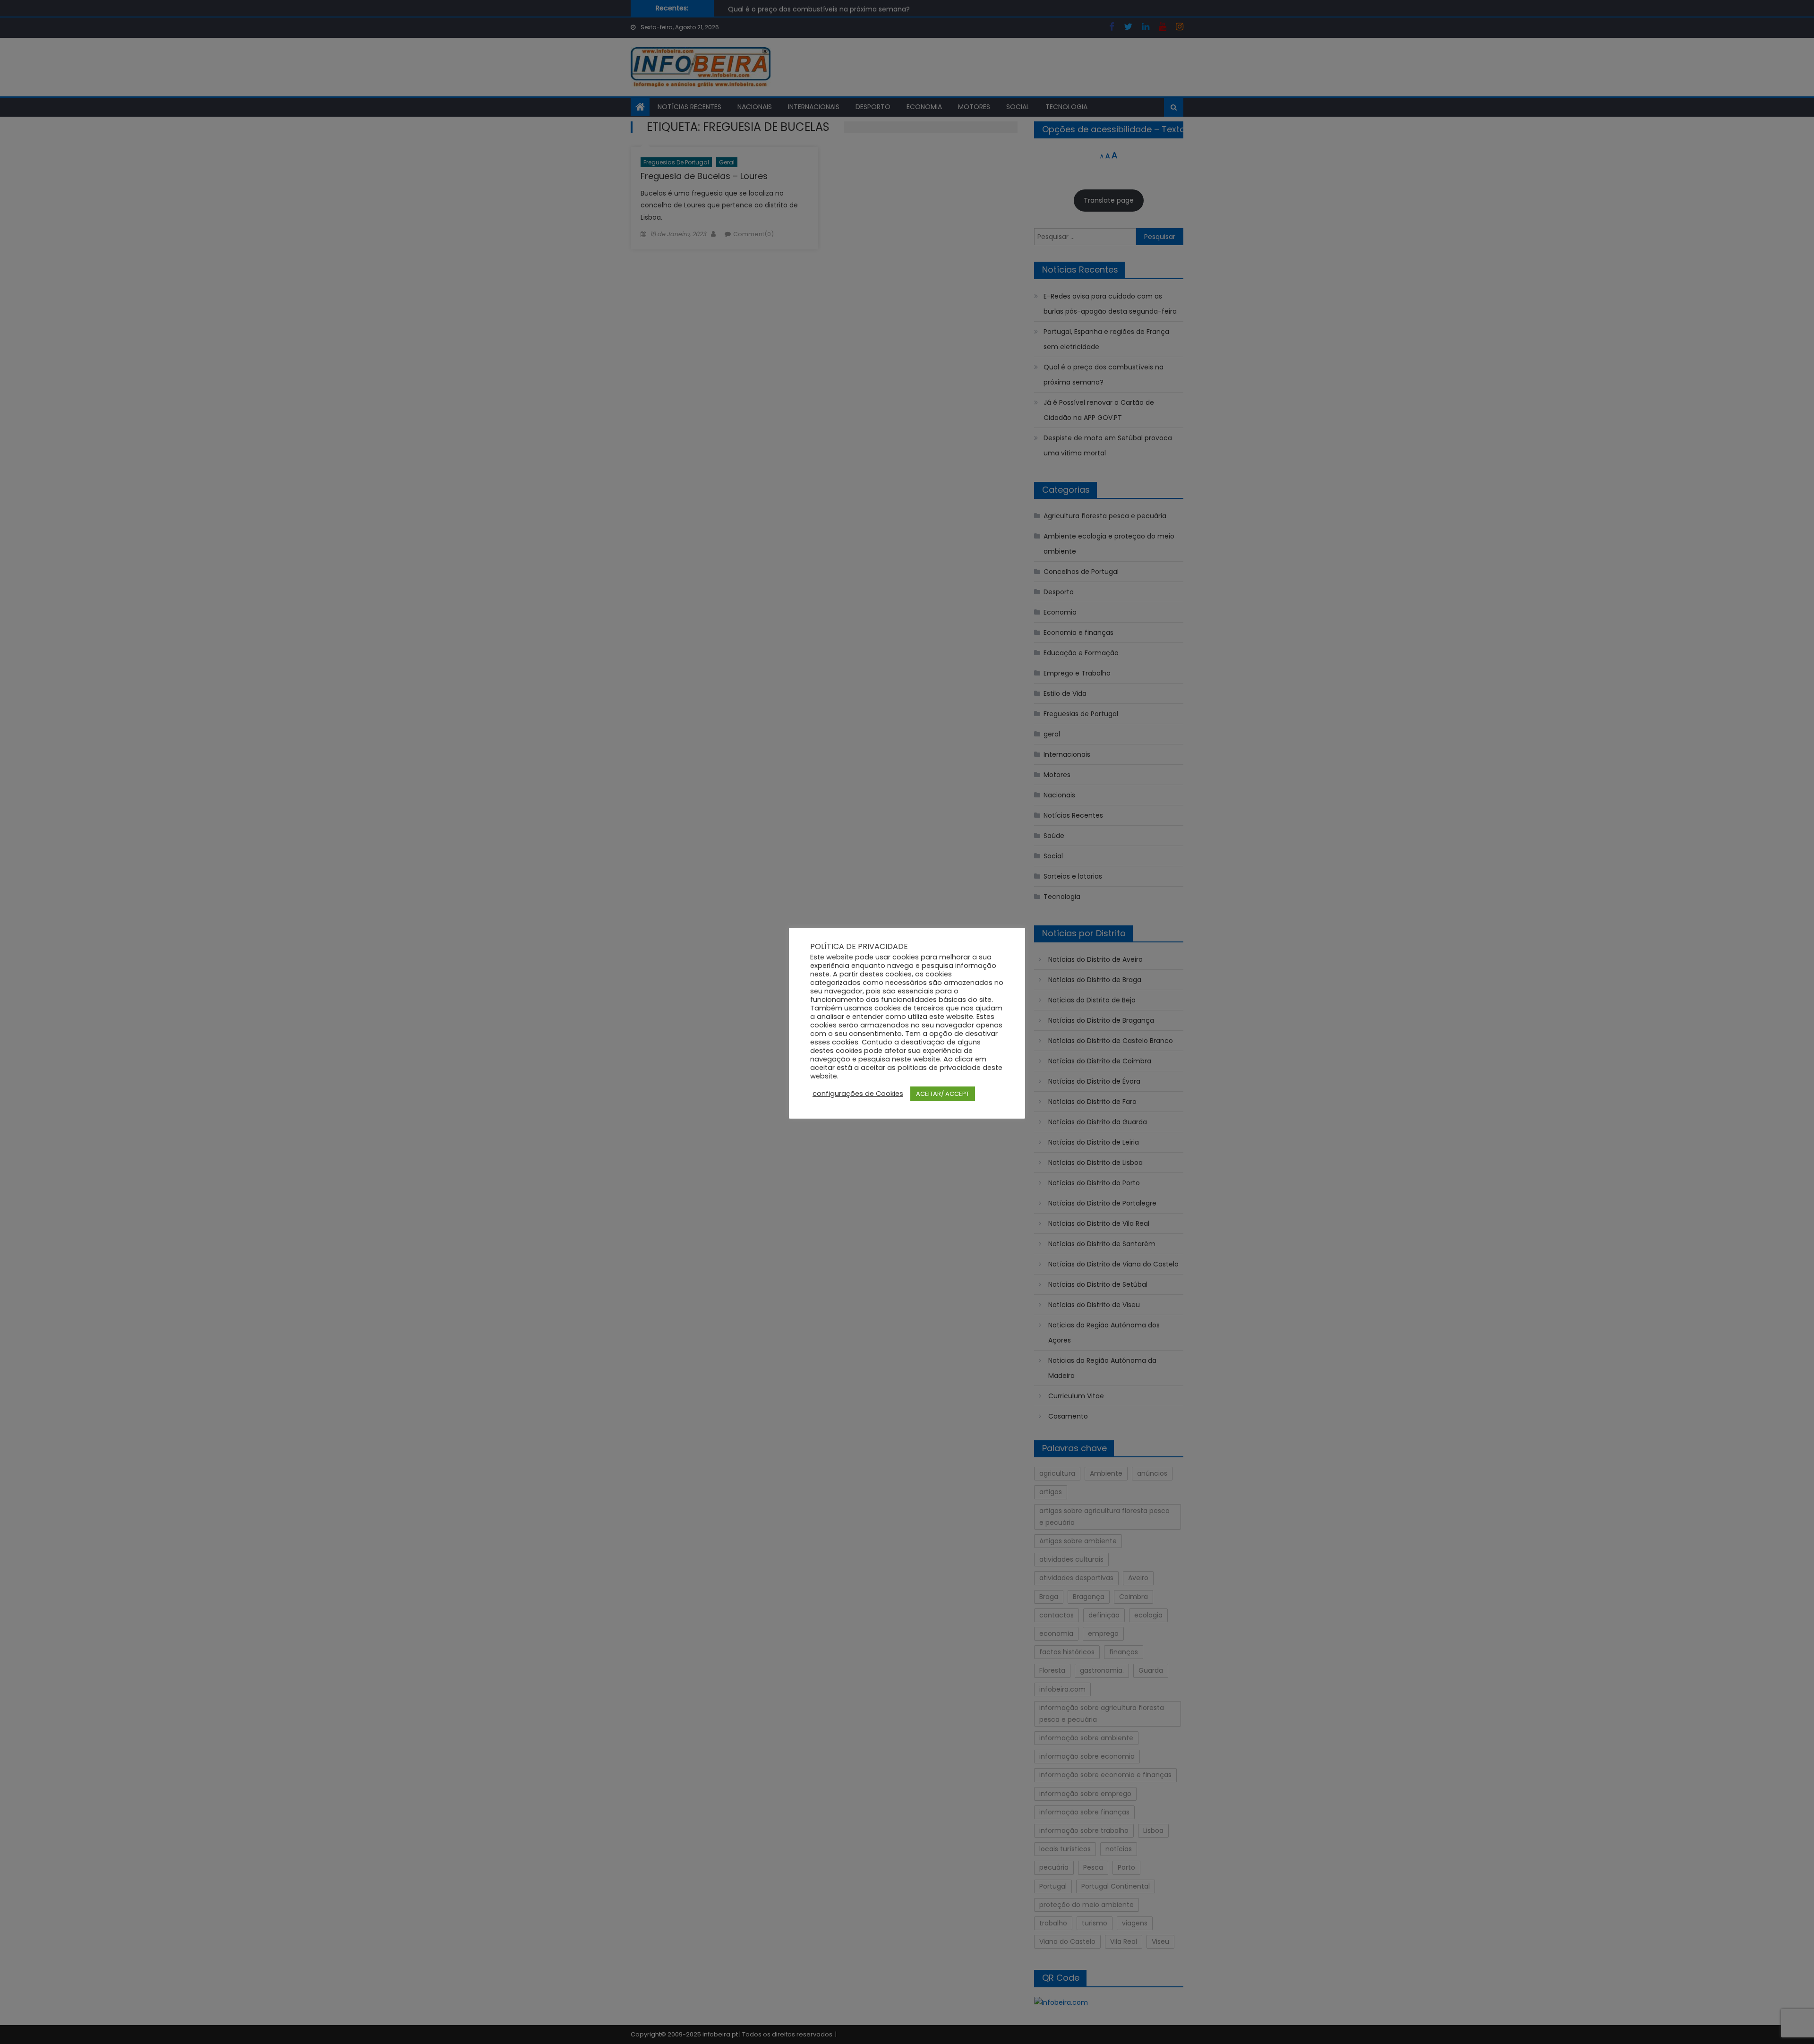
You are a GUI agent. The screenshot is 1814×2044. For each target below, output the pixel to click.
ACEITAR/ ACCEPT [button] (943, 1094)
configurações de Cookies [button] (858, 1094)
